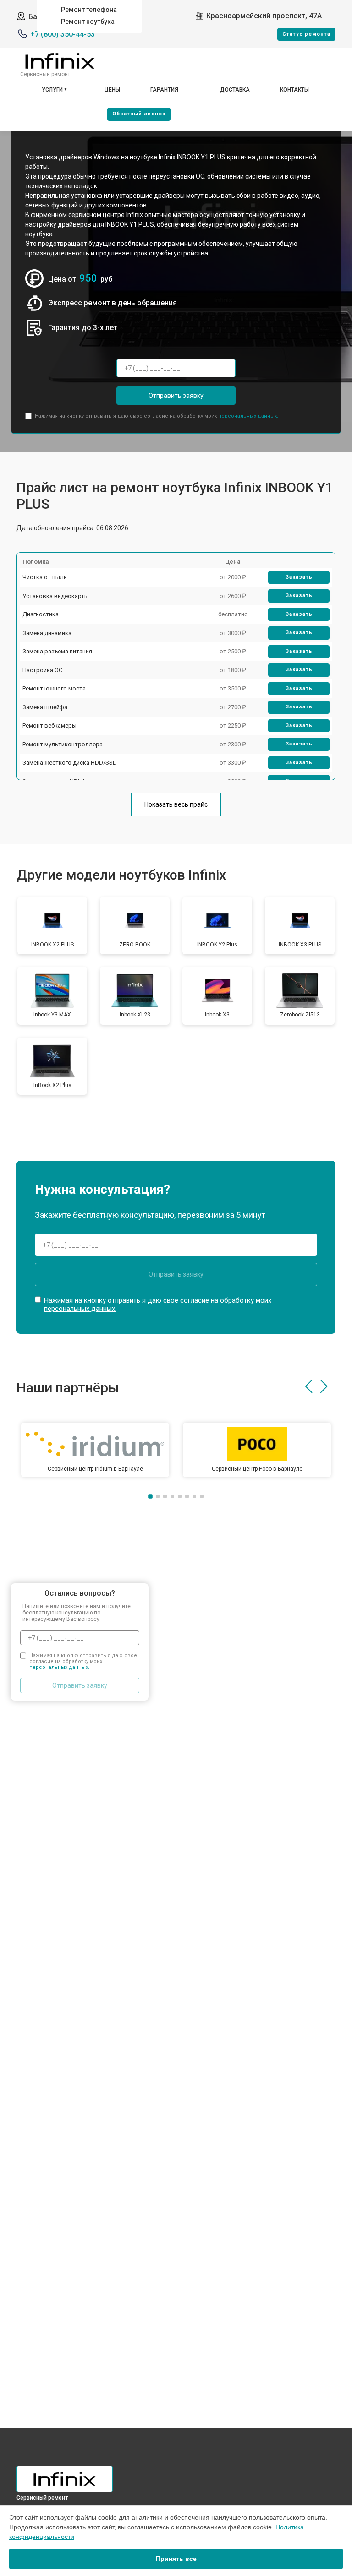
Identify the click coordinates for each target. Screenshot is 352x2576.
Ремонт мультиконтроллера (63, 744)
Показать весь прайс (176, 804)
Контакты (294, 90)
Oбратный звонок (139, 114)
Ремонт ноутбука (88, 22)
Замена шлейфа (45, 707)
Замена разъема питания (57, 651)
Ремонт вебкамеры (49, 726)
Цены (112, 90)
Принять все (176, 2559)
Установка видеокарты (56, 596)
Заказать (299, 577)
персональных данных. (248, 416)
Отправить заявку (176, 396)
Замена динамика (47, 633)
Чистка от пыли (45, 577)
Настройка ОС (42, 670)
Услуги (52, 90)
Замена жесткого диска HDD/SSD (70, 763)
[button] (309, 1386)
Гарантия (164, 90)
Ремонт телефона (89, 10)
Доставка (235, 90)
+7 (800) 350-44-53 (63, 34)
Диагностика (41, 614)
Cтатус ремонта (306, 34)
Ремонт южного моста (54, 688)
